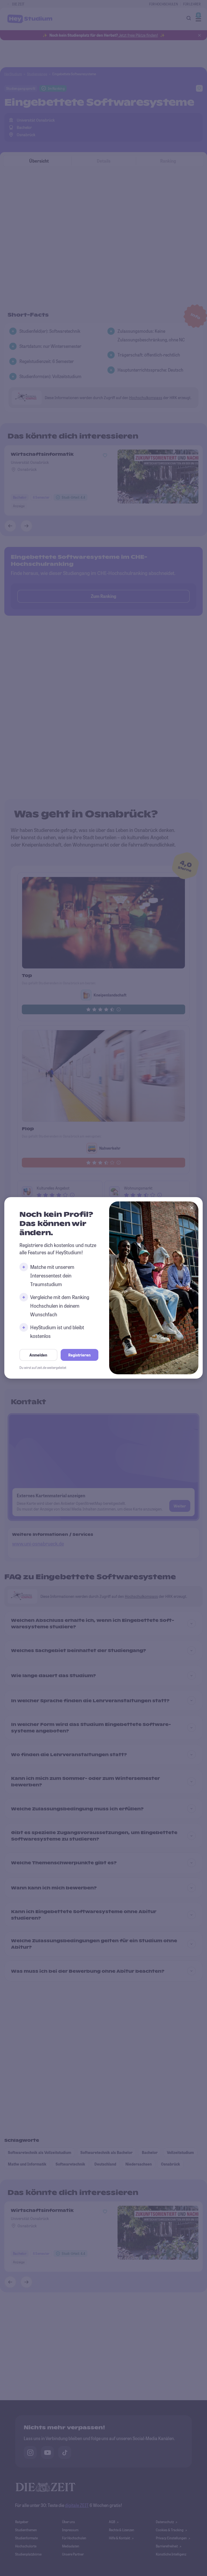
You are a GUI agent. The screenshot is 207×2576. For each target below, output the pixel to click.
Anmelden (38, 1355)
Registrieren (79, 1355)
